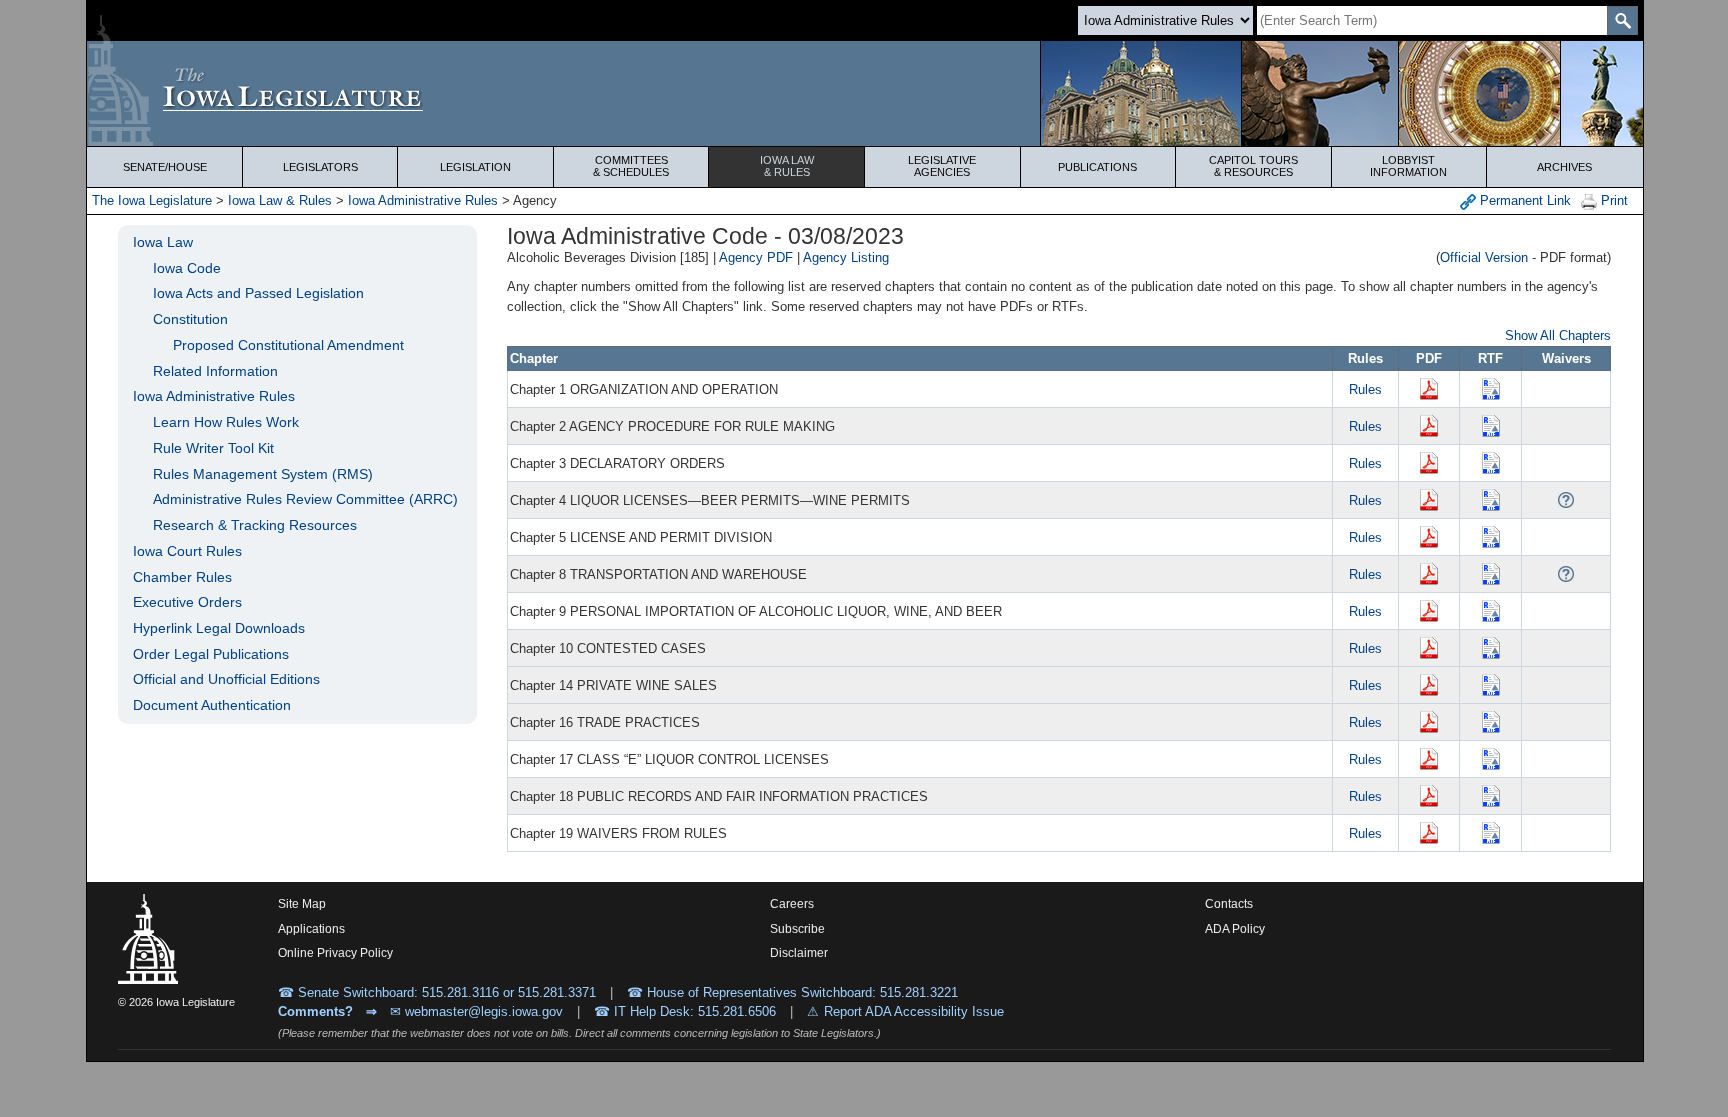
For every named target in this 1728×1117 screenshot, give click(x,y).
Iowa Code (187, 268)
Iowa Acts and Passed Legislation (258, 293)
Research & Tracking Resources (255, 525)
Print (1612, 200)
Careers (792, 904)
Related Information (215, 371)
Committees (631, 166)
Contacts (1229, 904)
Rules (1365, 389)
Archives (1564, 167)
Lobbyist (1408, 166)
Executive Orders (187, 602)
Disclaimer (799, 953)
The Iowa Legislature (152, 200)
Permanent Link (1523, 200)
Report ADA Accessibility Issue (914, 1011)
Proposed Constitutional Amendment (288, 345)
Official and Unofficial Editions (226, 679)
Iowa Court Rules (187, 551)
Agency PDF (756, 257)
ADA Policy (1235, 929)
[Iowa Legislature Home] (864, 93)
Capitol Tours (1253, 166)
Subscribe (797, 929)
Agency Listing (846, 257)
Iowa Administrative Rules (423, 200)
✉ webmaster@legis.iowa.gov (476, 1011)
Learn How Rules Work (226, 422)
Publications (1097, 167)
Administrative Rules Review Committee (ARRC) (305, 499)
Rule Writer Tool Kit (213, 448)
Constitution (190, 319)
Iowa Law (787, 166)
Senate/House (165, 167)
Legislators (320, 167)
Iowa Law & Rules (280, 200)
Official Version (1484, 257)
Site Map (302, 904)
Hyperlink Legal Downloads (219, 628)
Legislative (942, 166)
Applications (311, 929)
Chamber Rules (182, 577)
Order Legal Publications (211, 654)
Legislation (475, 167)
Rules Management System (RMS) (263, 474)
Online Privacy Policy (335, 953)
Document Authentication (212, 705)
